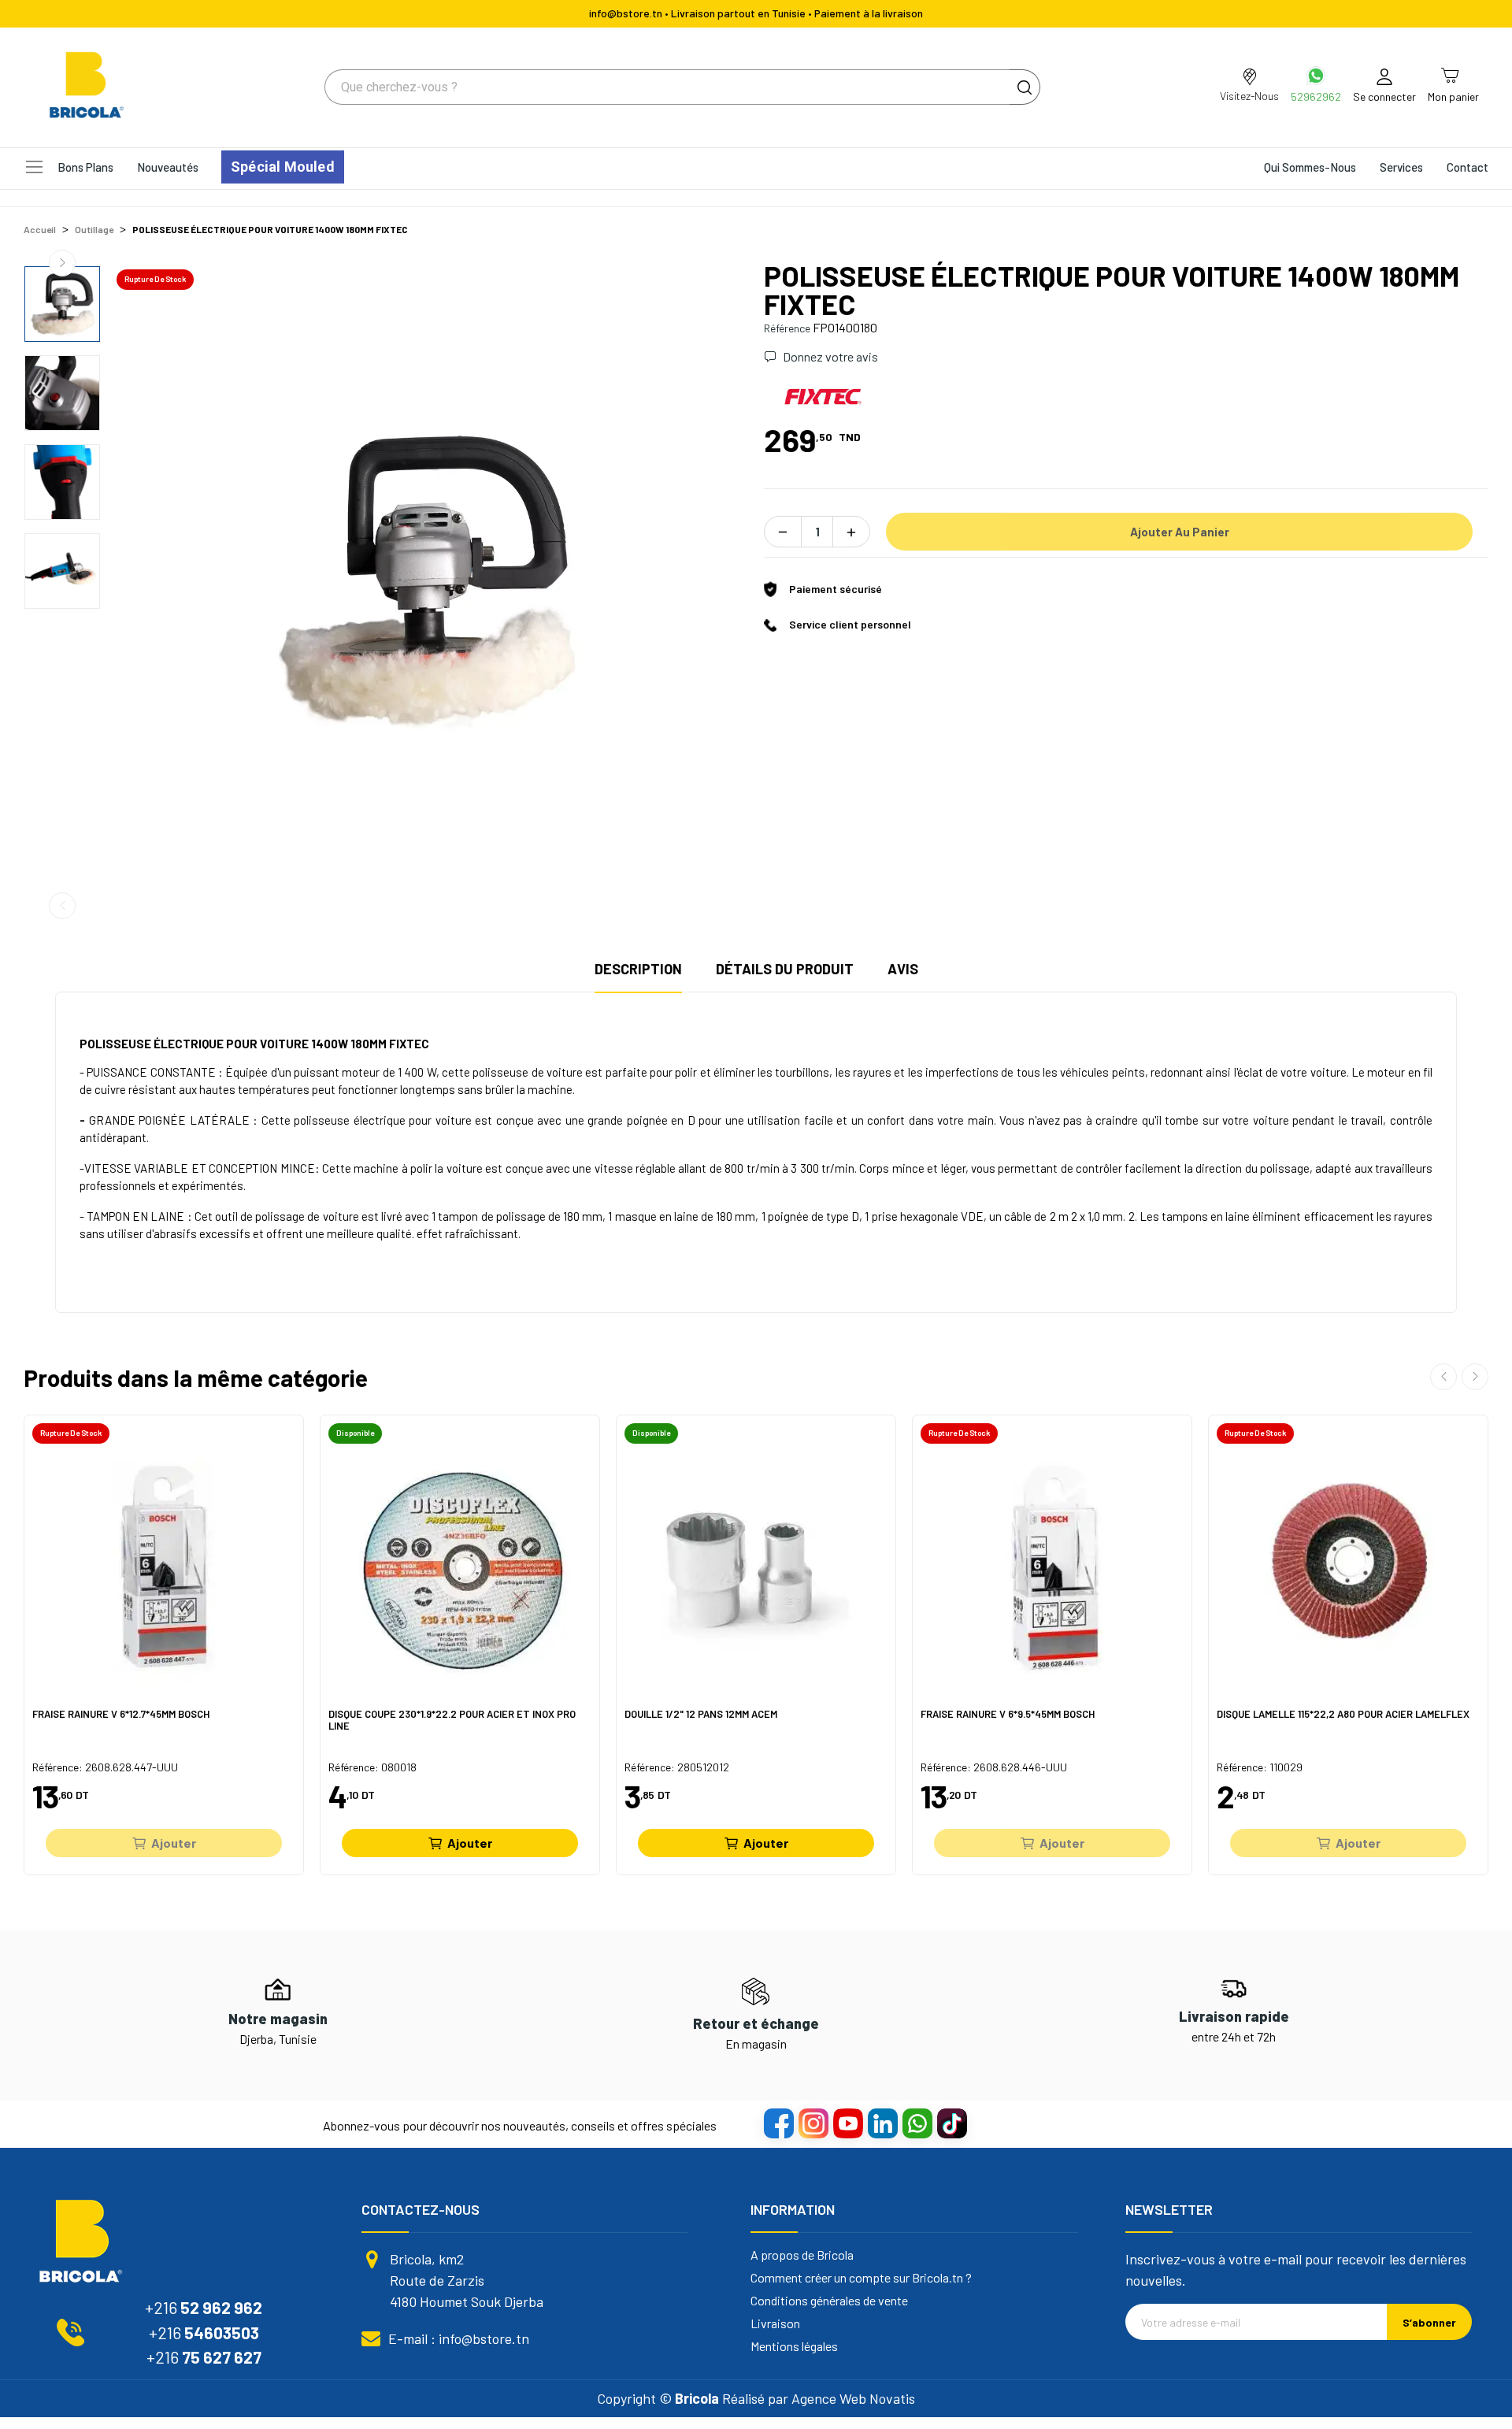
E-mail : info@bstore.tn (459, 2338)
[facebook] (778, 2123)
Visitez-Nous (1249, 96)
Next (62, 263)
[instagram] (813, 2123)
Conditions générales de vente (829, 2301)
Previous (62, 906)
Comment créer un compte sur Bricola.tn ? (861, 2278)
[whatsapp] (917, 2123)
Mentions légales (794, 2346)
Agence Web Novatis (853, 2398)
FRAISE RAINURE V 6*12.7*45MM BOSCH (121, 1714)
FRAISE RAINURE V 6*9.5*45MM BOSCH (1008, 1714)
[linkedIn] (882, 2123)
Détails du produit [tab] (785, 969)
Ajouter (174, 1843)
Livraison (775, 2323)
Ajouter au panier (1180, 532)
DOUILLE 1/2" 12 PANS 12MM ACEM (701, 1714)
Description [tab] (638, 969)
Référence (787, 328)
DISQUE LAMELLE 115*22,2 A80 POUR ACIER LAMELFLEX (1343, 1714)
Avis (903, 969)
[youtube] (847, 2123)
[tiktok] (951, 2123)
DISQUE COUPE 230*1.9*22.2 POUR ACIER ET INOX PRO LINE (452, 1721)
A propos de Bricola (802, 2255)
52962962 (1316, 96)
